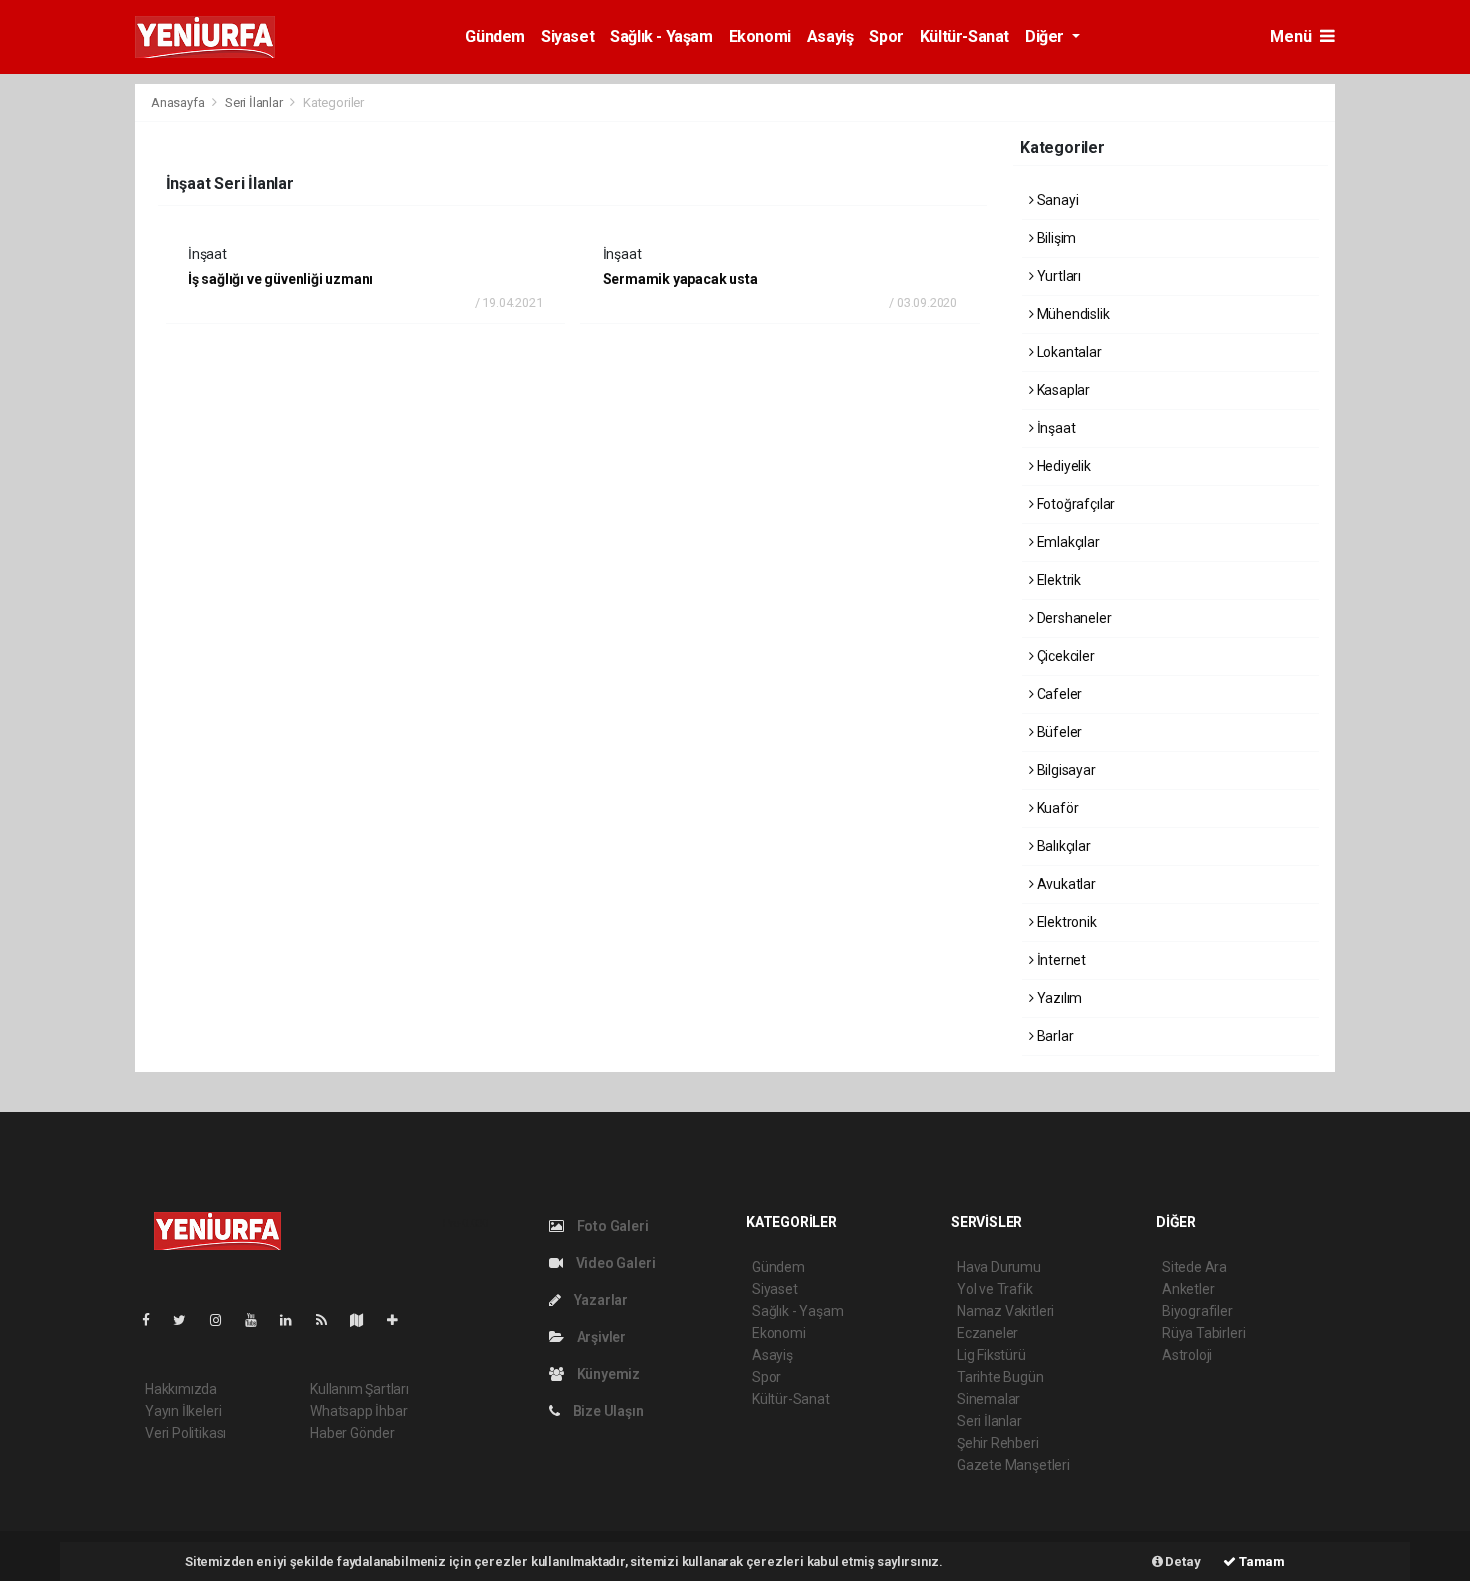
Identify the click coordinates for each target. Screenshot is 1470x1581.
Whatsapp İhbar (358, 1411)
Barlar (1053, 1036)
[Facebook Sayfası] (154, 1320)
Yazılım (1058, 998)
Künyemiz (607, 1374)
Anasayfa (179, 102)
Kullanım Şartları (359, 1389)
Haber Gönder (352, 1433)
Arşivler (600, 1337)
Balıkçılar (1062, 846)
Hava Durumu (999, 1267)
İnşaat (1054, 428)
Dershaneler (1073, 618)
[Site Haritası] (365, 1320)
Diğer (1046, 36)
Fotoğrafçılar (1074, 504)
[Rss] (329, 1320)
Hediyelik (1062, 466)
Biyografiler (1197, 1311)
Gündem (495, 36)
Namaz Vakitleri (1005, 1311)
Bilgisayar (1065, 770)
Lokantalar (1068, 352)
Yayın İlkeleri (183, 1411)
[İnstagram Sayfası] (224, 1320)
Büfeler (1058, 732)
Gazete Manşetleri (1013, 1465)
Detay (1182, 1561)
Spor (886, 36)
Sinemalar (988, 1399)
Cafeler (1058, 694)
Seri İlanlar (254, 102)
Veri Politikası (185, 1433)
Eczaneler (987, 1333)
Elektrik (1057, 580)
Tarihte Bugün (1000, 1377)
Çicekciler (1064, 656)
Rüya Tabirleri (1203, 1333)
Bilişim (1055, 238)
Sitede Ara (1194, 1267)
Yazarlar (599, 1300)
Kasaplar (1062, 390)
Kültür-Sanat (964, 36)
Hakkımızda (181, 1389)
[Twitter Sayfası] (187, 1320)
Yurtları (1057, 276)
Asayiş (830, 36)
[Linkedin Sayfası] (294, 1320)
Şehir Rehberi (998, 1443)
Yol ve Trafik (995, 1289)
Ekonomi (760, 36)
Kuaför (1056, 808)
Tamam (1260, 1561)
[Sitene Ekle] (400, 1320)
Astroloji (1187, 1355)
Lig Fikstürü (991, 1355)
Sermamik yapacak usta (680, 279)
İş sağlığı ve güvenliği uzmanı (280, 279)
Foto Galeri (611, 1226)
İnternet (1060, 960)
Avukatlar (1065, 884)
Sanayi (1056, 200)
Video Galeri (614, 1263)
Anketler (1188, 1289)
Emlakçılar (1067, 542)
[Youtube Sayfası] (259, 1320)
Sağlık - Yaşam (661, 36)
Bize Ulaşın (607, 1411)
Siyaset (567, 36)
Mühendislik (1072, 314)
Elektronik (1065, 922)
